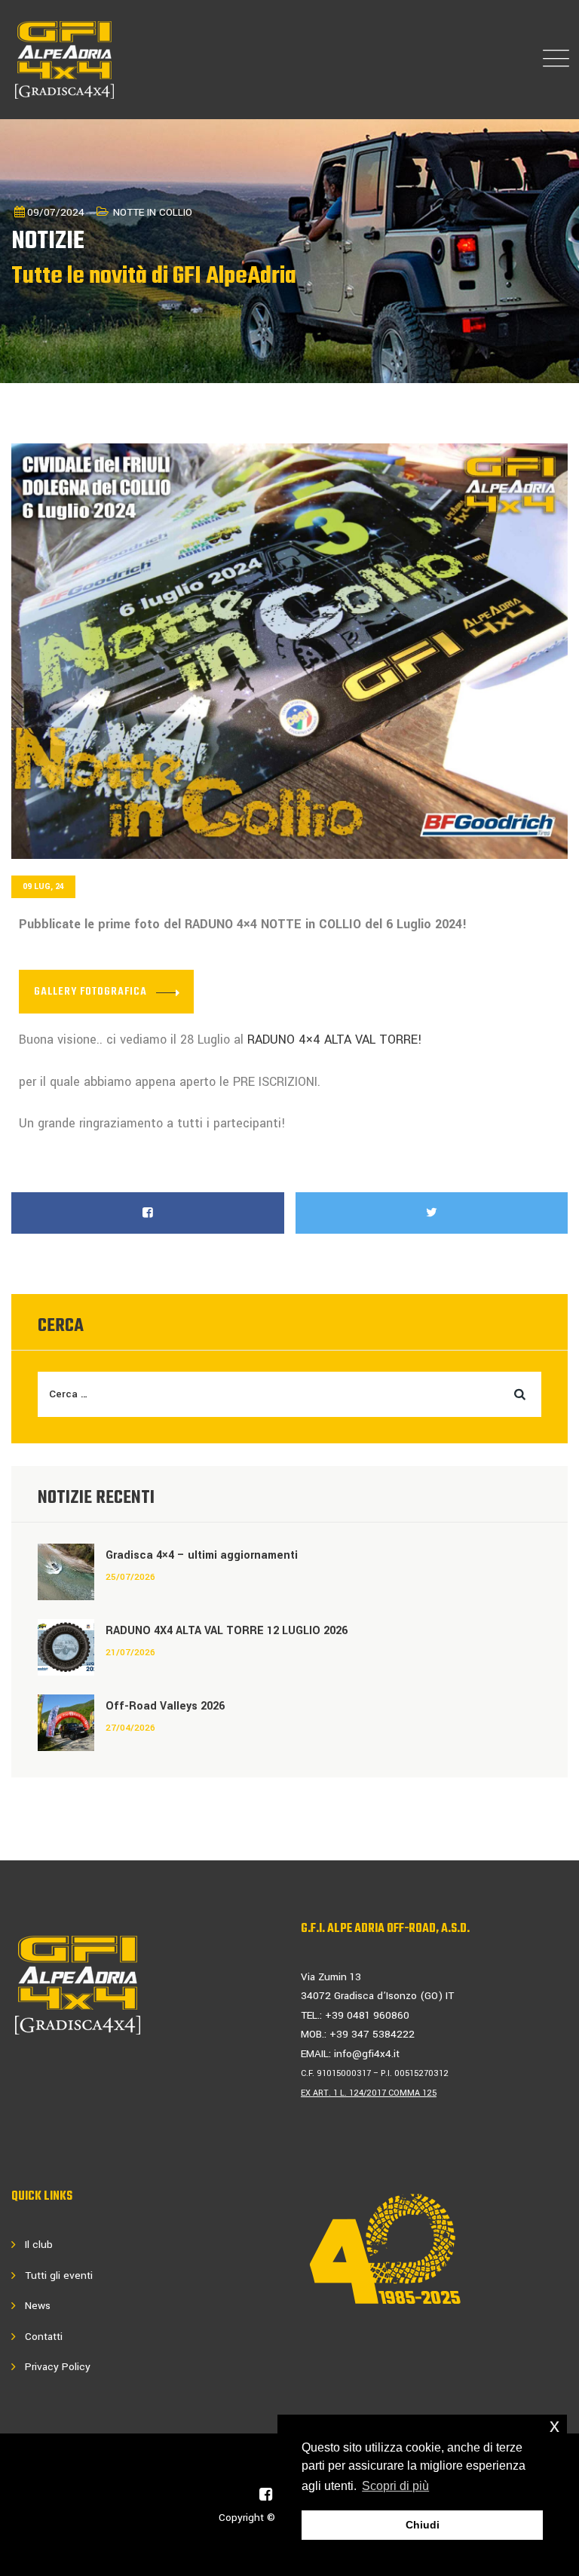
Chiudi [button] (423, 2525)
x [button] (554, 2426)
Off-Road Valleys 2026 (165, 1706)
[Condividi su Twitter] (432, 1213)
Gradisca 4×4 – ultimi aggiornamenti (202, 1555)
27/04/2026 (130, 1728)
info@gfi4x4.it (367, 2054)
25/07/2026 (130, 1577)
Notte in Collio (153, 212)
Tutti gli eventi (59, 2275)
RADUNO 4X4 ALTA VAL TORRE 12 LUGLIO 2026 (227, 1631)
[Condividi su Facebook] (148, 1213)
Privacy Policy (58, 2367)
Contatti (44, 2337)
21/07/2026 (130, 1653)
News (38, 2306)
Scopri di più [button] (395, 2486)
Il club (39, 2245)
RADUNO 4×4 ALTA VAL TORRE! (337, 1040)
